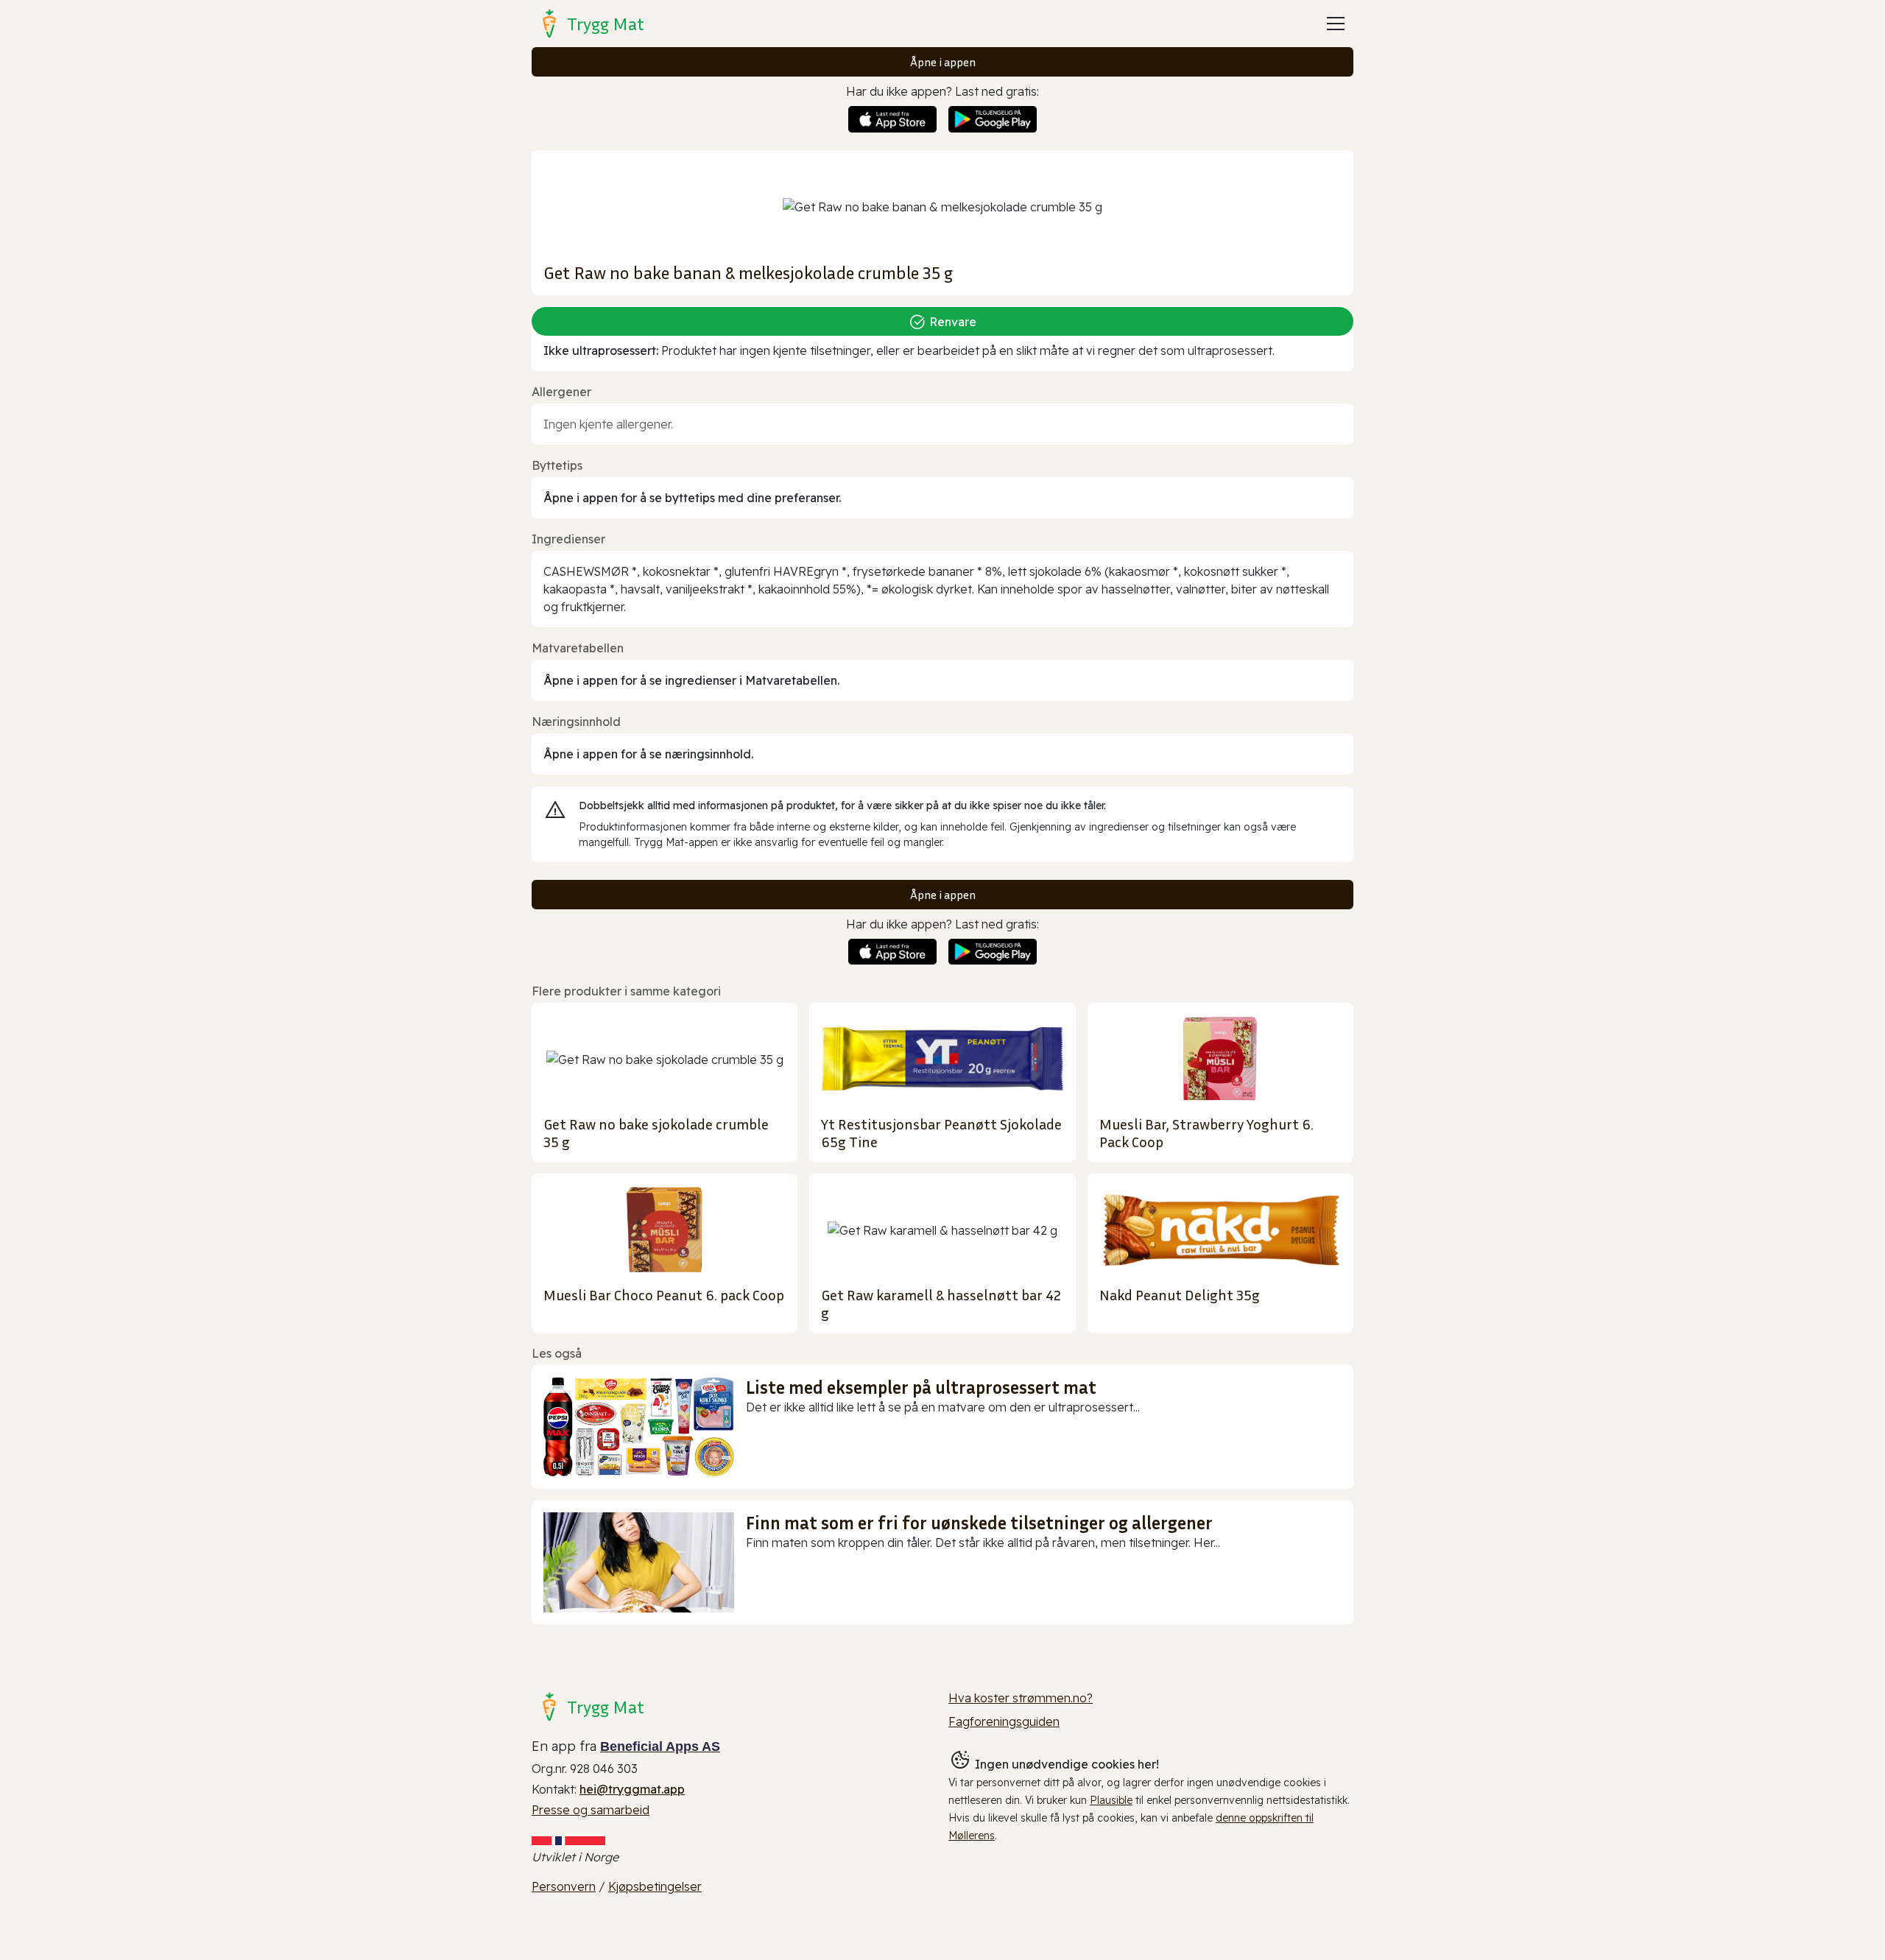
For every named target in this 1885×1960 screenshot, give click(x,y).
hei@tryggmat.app (632, 1789)
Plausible (1111, 1800)
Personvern (564, 1886)
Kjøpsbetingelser (655, 1886)
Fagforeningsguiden (1004, 1721)
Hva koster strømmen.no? (1021, 1698)
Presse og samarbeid (591, 1810)
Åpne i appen (943, 62)
